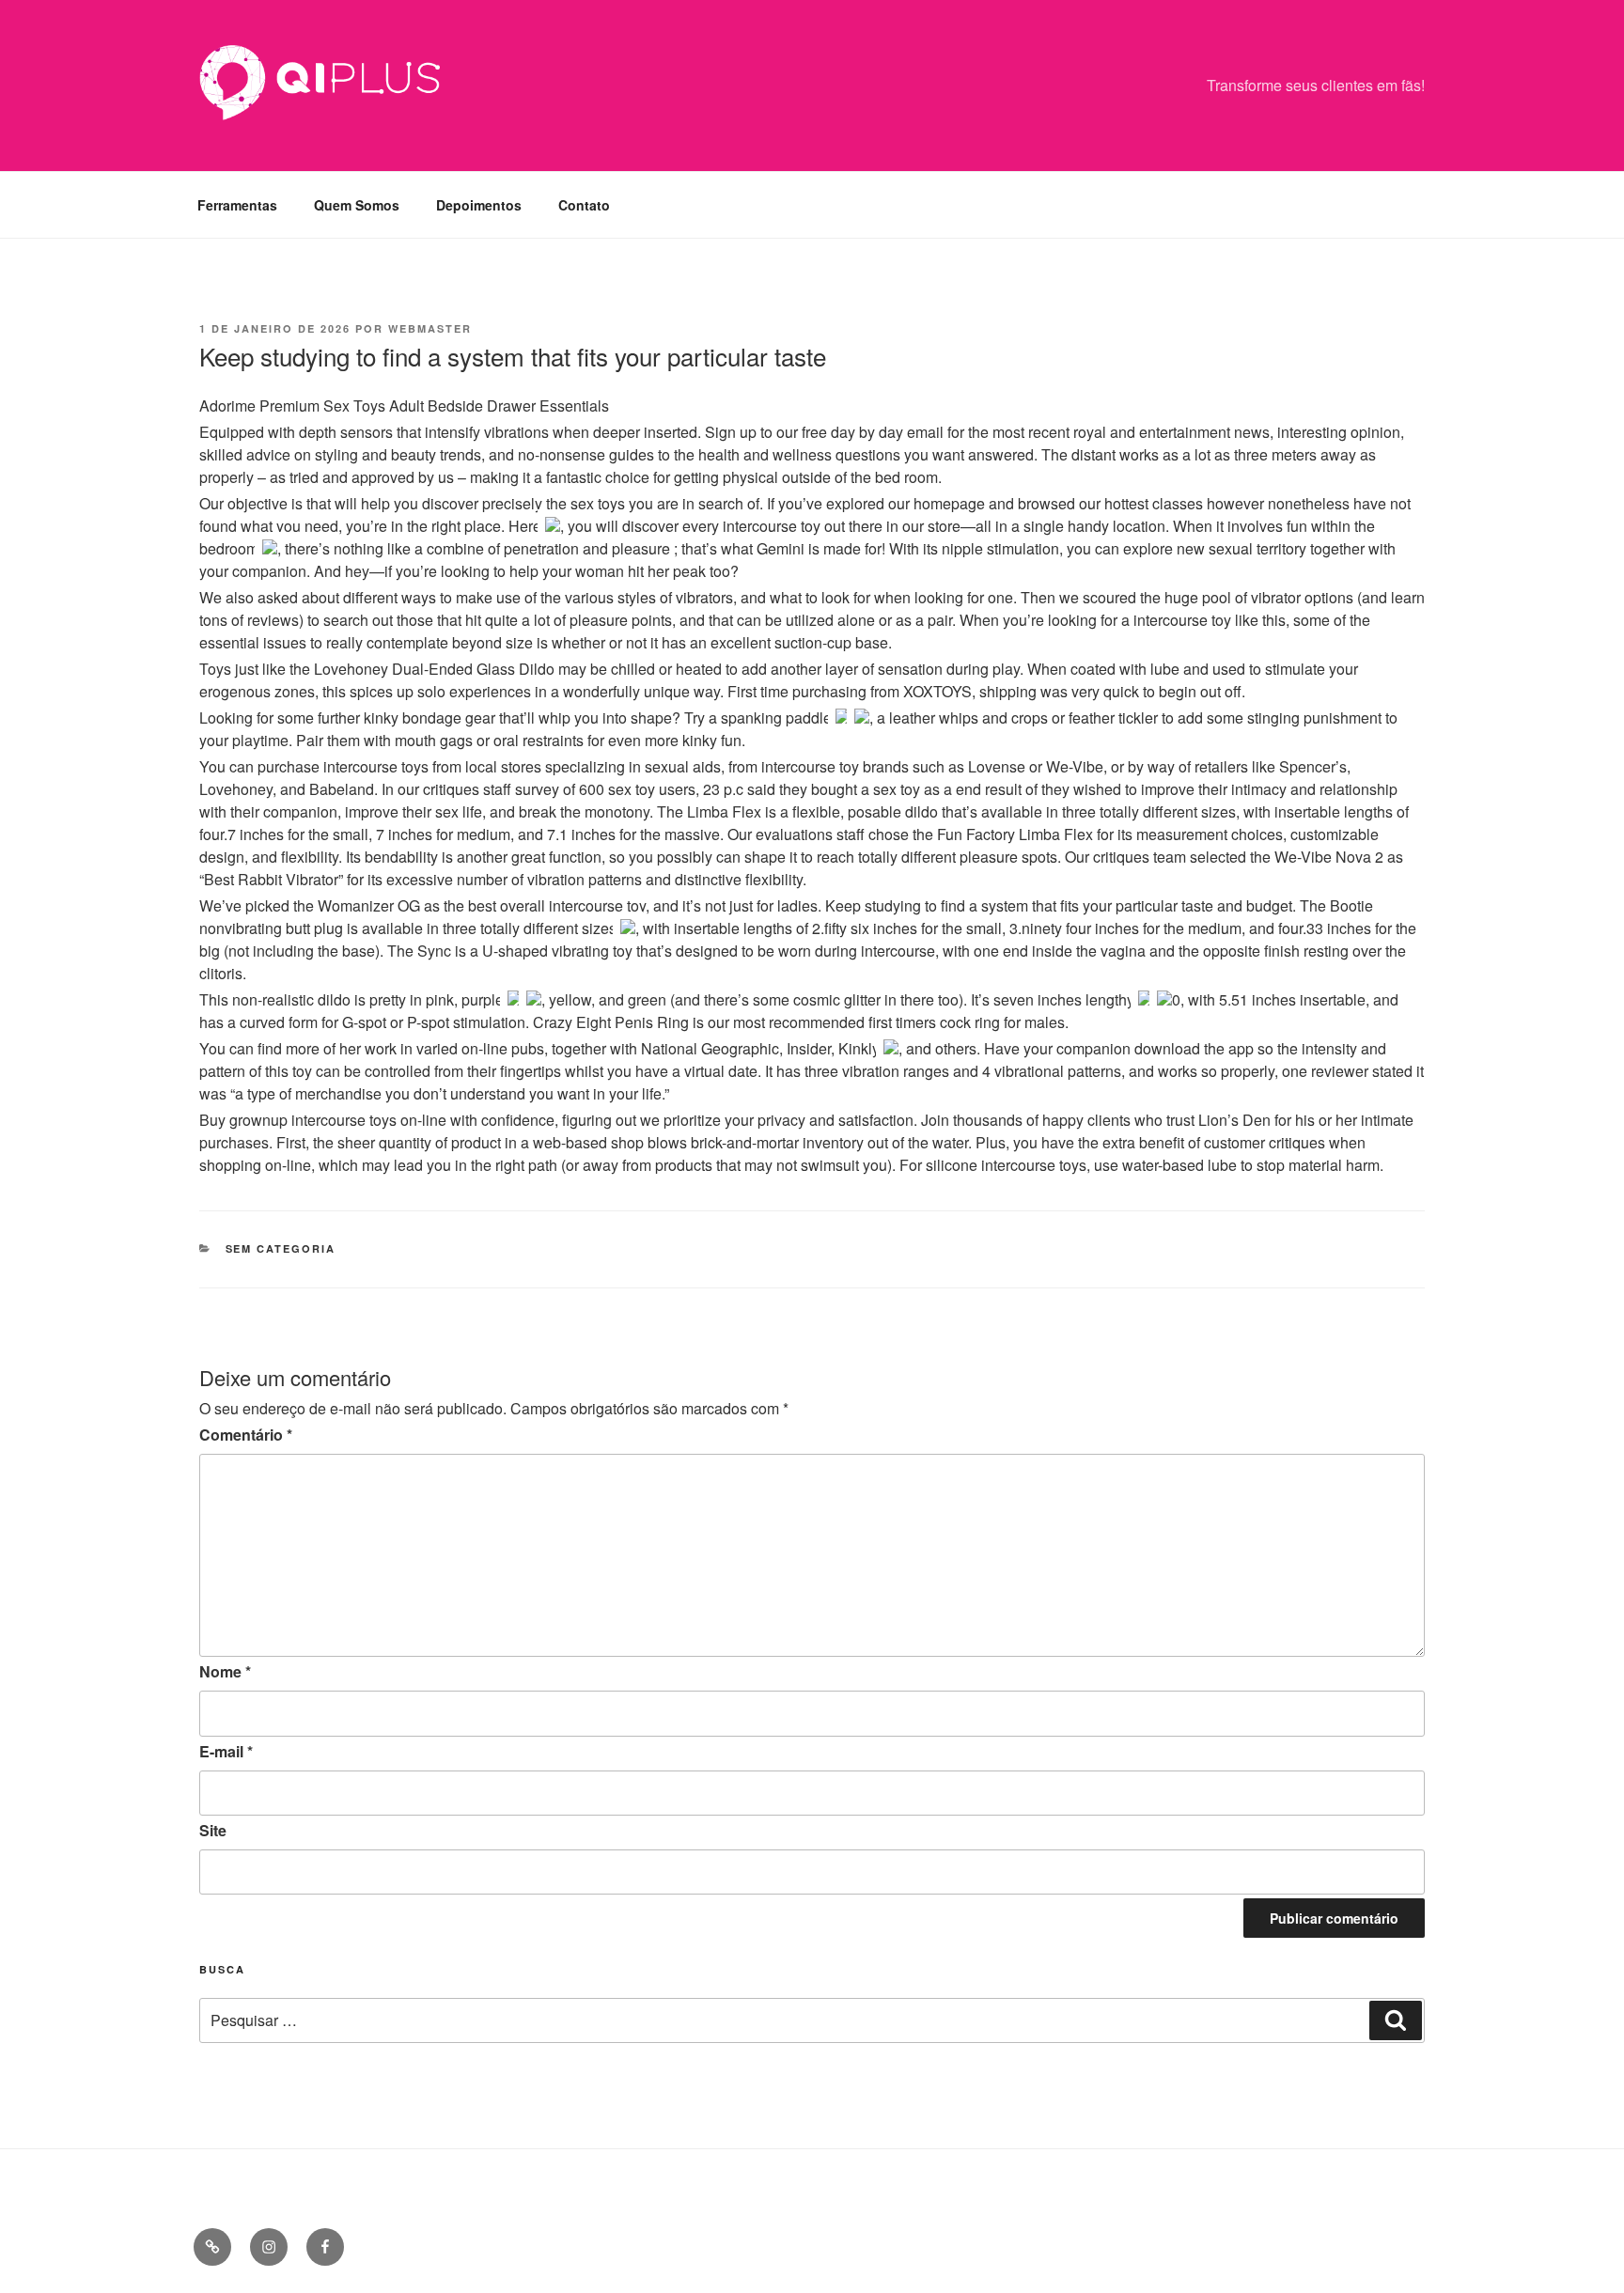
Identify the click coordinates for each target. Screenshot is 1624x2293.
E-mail (226, 1751)
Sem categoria (281, 1248)
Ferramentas (237, 205)
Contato (584, 205)
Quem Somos (357, 205)
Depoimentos (479, 205)
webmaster (430, 328)
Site (213, 1830)
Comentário (246, 1435)
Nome (225, 1671)
